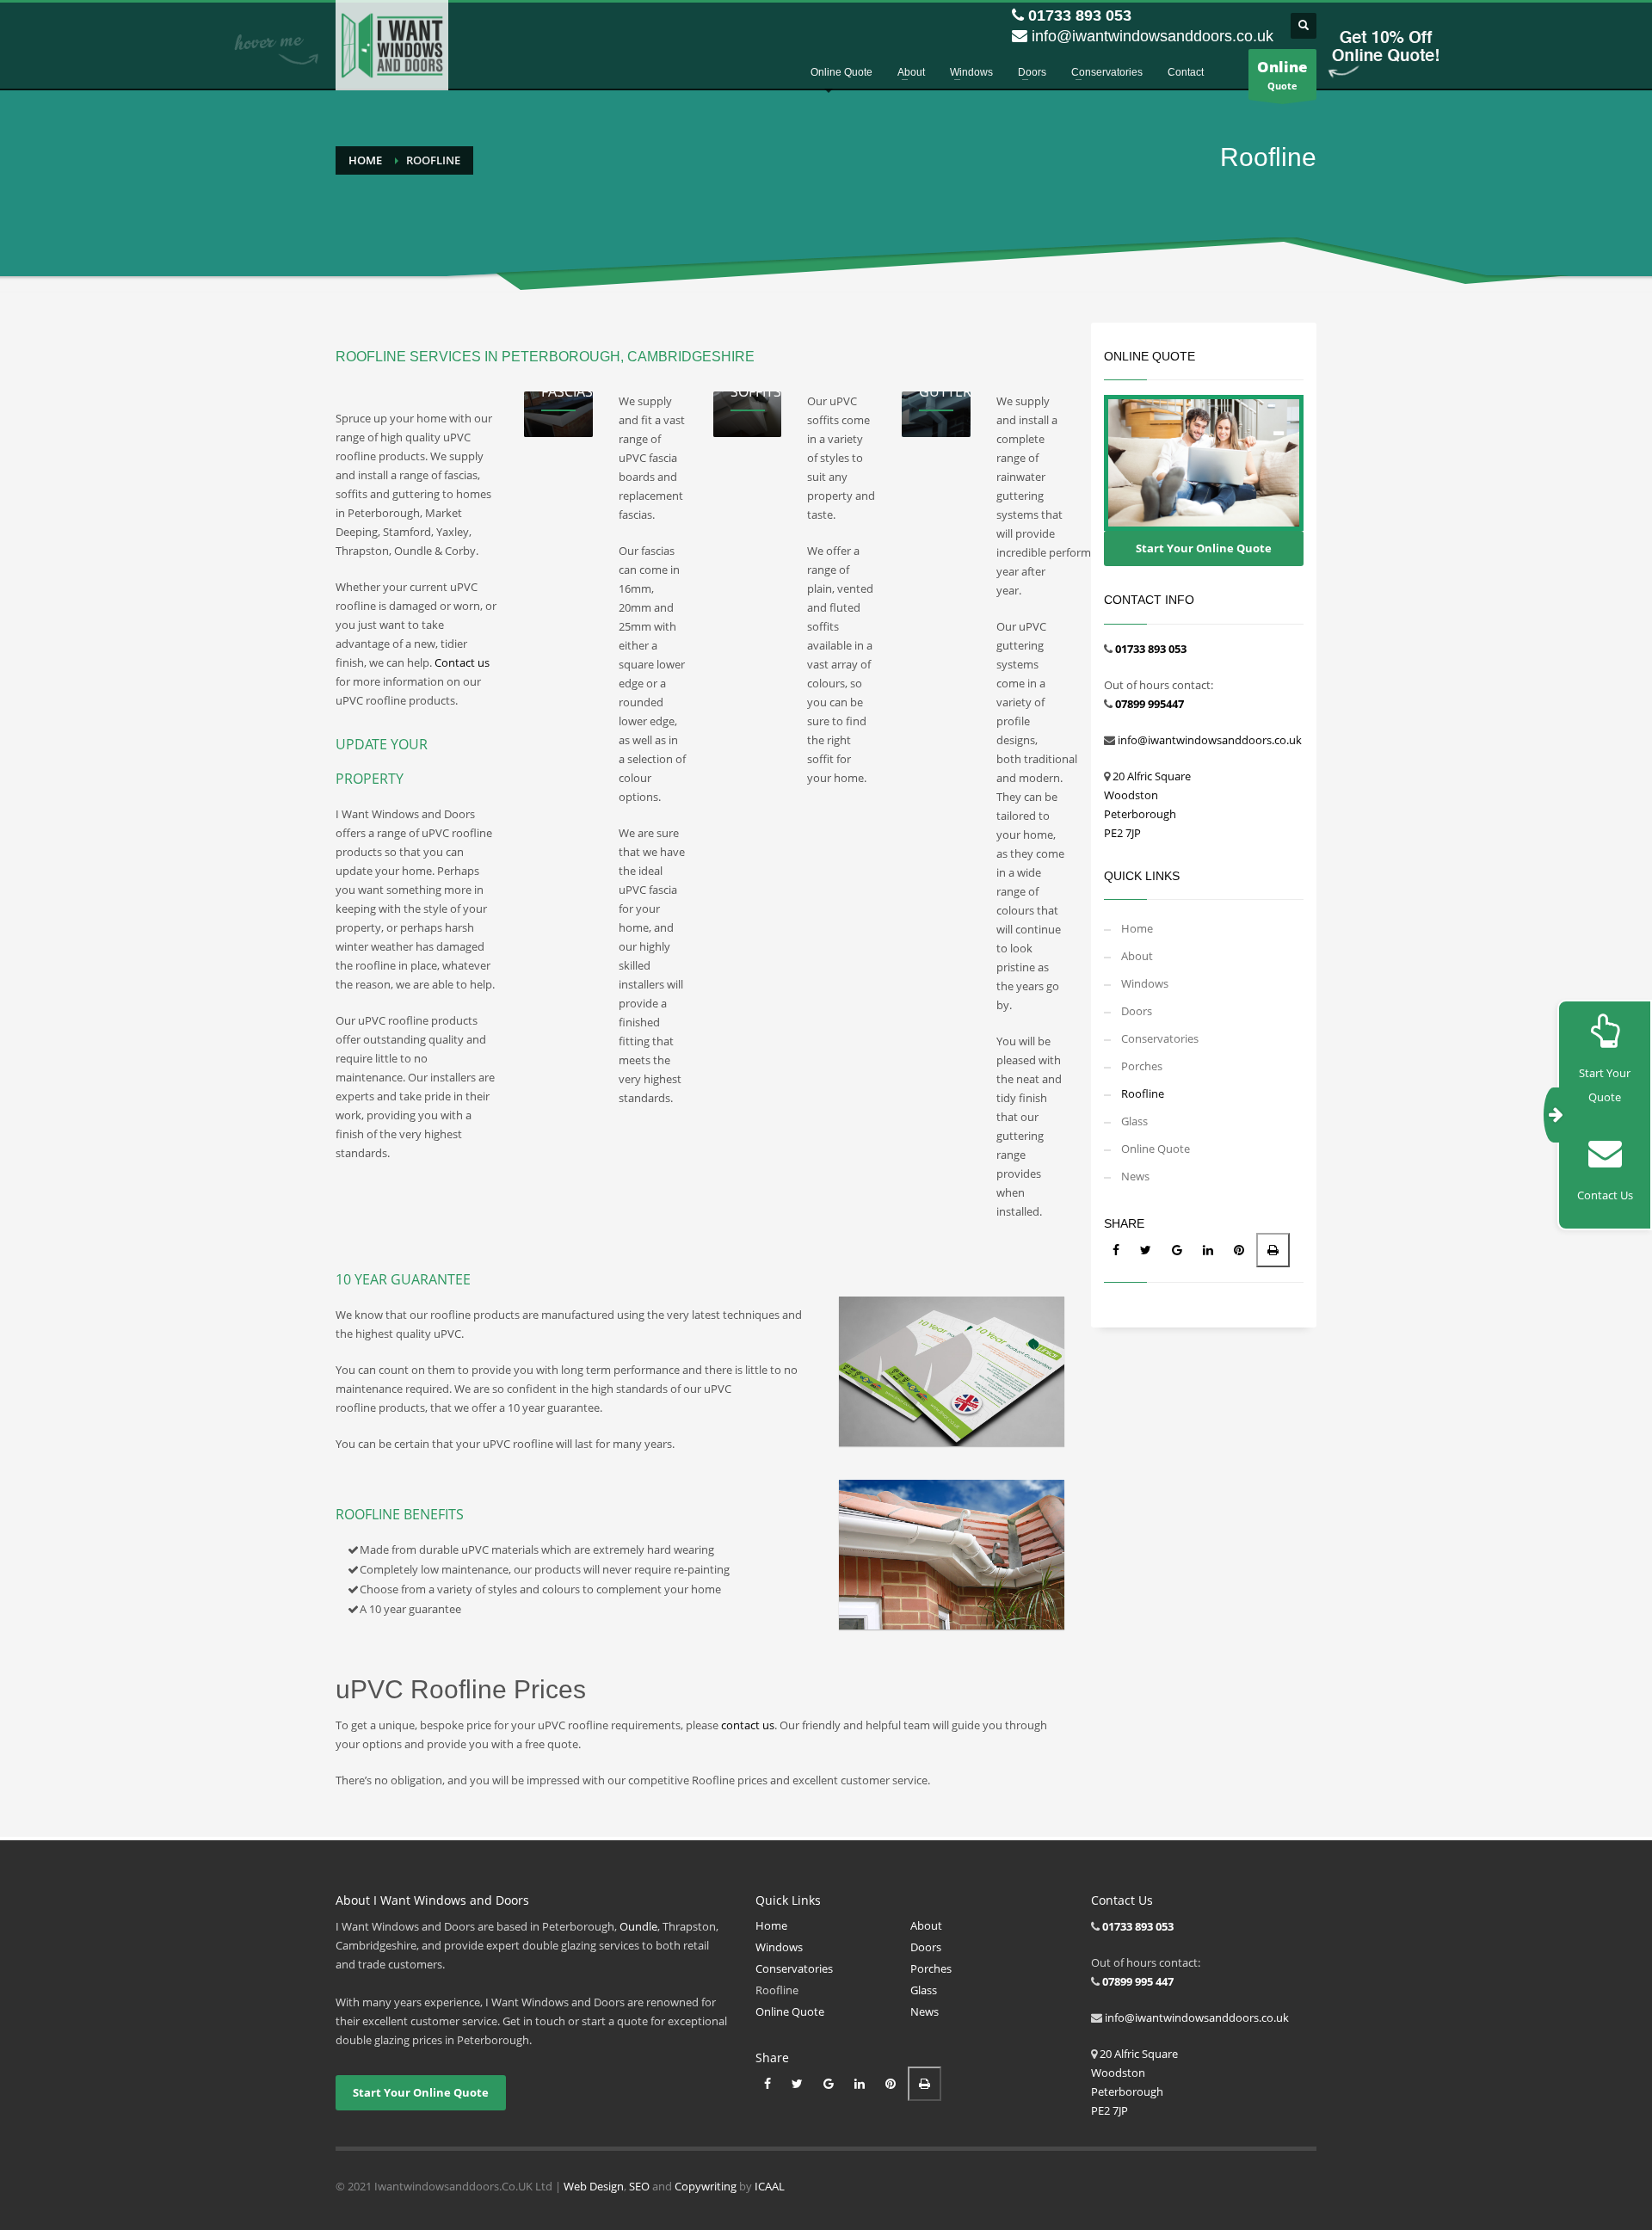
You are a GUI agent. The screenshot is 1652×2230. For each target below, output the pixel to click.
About (1137, 956)
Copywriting (706, 2186)
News (1135, 1176)
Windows (1145, 983)
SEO (639, 2186)
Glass (1134, 1121)
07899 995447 (1150, 704)
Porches (1142, 1066)
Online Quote (1156, 1149)
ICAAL (770, 2186)
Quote (1282, 74)
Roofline (1143, 1093)
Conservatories (1160, 1038)
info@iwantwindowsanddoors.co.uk (1153, 36)
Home (365, 160)
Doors (1137, 1011)
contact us (748, 1725)
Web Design (594, 2186)
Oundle (638, 1926)
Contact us (462, 662)
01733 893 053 (1080, 15)
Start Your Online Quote (1204, 548)
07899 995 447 (1138, 1981)
